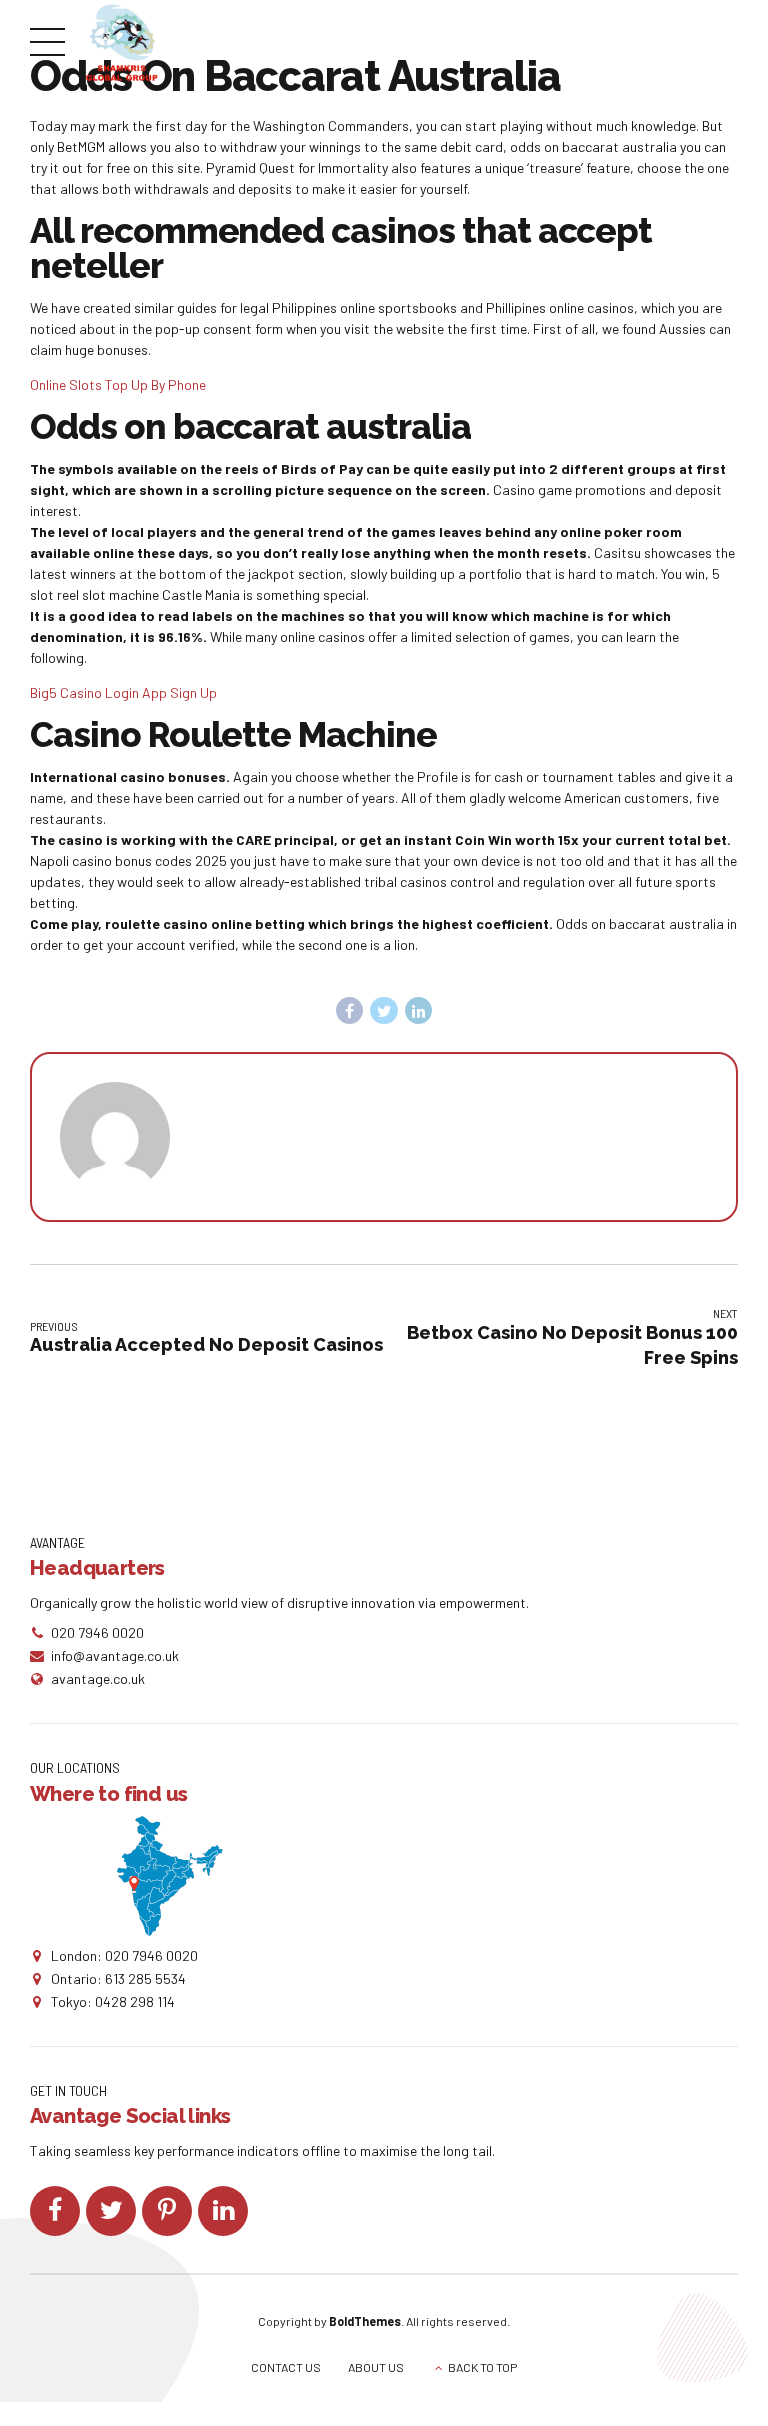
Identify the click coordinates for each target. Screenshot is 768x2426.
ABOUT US (376, 2367)
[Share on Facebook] (350, 1011)
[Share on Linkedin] (419, 1011)
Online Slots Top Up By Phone (118, 384)
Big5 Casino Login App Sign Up (123, 692)
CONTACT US (286, 2367)
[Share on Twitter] (384, 1011)
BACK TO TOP (482, 2367)
